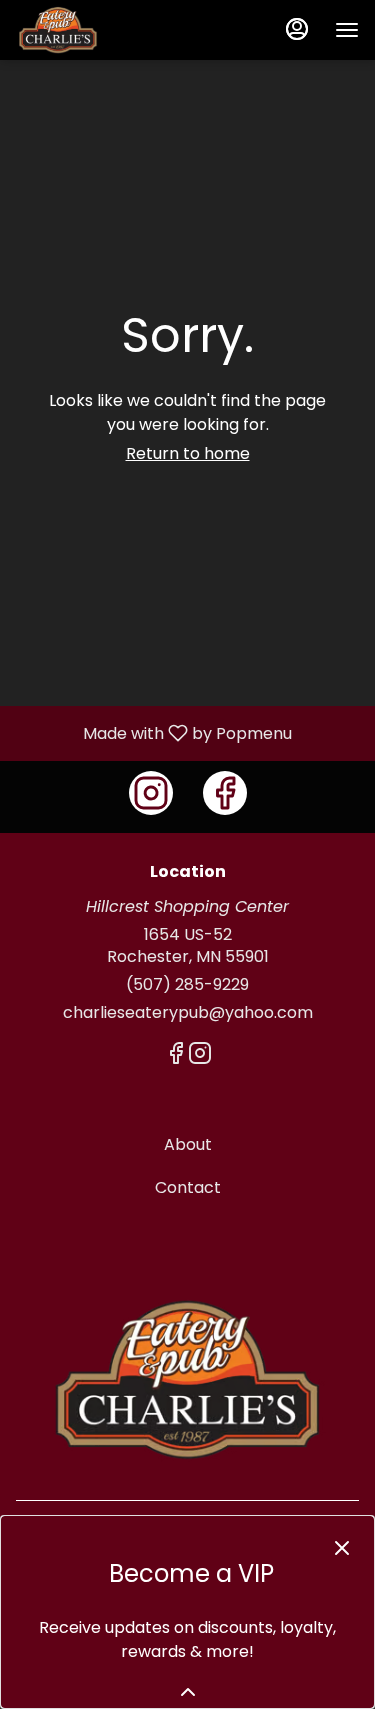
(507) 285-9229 (187, 985)
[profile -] (297, 29)
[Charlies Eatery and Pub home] (106, 30)
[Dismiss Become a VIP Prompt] (342, 1548)
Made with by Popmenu (153, 732)
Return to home (188, 453)
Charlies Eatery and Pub (187, 1380)
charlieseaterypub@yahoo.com (188, 1013)
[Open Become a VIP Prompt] (188, 1692)
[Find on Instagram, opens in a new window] (151, 793)
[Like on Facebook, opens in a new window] (225, 793)
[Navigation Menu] (347, 30)
